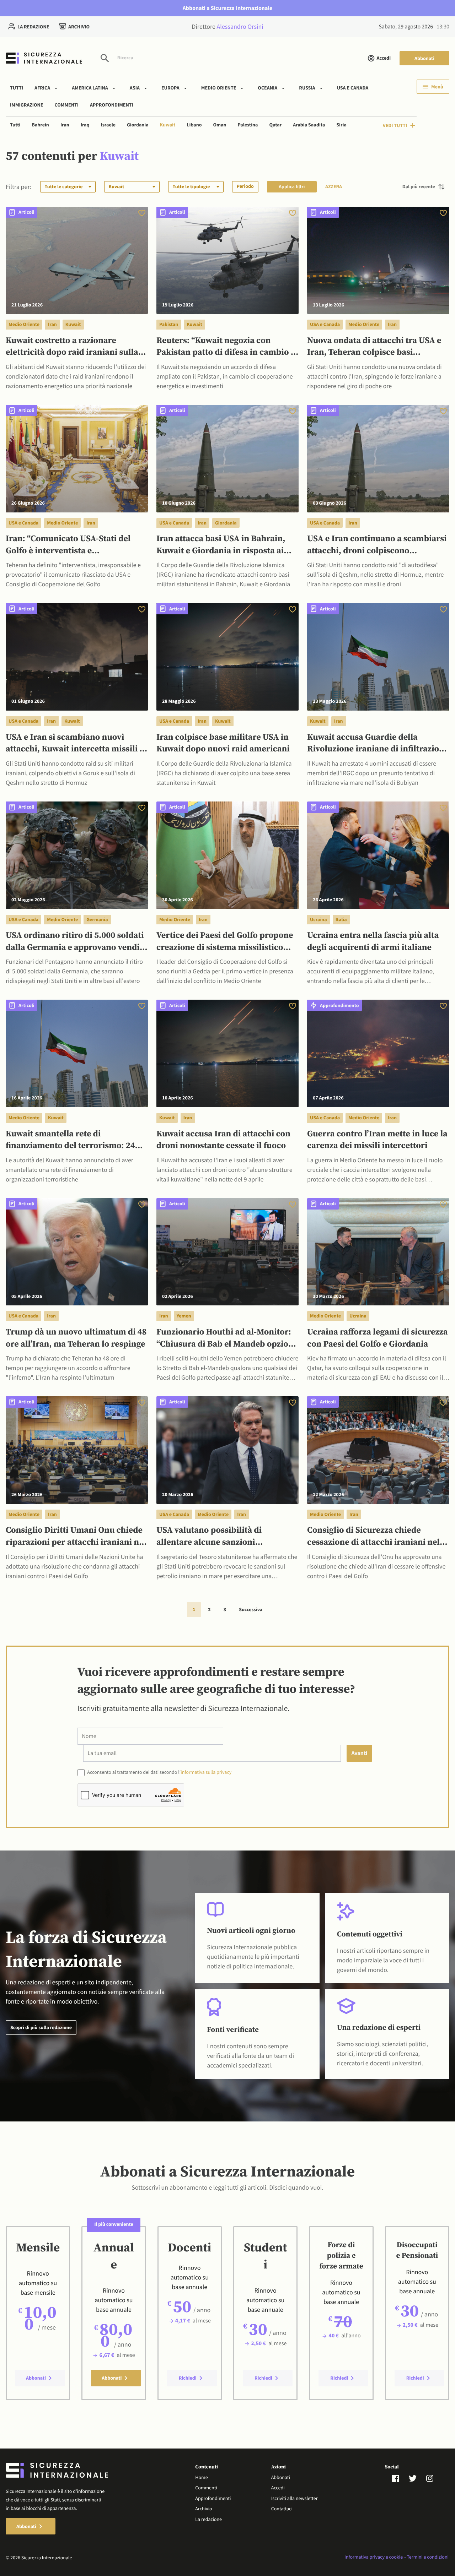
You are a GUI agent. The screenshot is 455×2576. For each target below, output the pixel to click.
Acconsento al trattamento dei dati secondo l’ (159, 1772)
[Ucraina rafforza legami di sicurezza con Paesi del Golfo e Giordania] (378, 1251)
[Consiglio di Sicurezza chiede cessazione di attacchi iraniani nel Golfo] (378, 1449)
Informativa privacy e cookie (374, 2557)
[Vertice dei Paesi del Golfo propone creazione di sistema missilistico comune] (227, 855)
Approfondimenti (112, 104)
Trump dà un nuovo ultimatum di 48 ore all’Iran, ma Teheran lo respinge (76, 1338)
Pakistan (169, 324)
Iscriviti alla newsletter (295, 2498)
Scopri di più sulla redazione (41, 2027)
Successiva (251, 1609)
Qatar (275, 125)
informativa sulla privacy (206, 1772)
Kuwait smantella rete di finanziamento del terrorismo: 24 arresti (70, 1141)
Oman (220, 125)
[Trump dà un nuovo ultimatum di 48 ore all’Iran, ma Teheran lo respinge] (77, 1251)
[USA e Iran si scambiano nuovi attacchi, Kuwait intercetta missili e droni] (77, 656)
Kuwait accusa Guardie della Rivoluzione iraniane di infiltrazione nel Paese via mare (378, 744)
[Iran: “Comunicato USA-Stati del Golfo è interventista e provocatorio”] (77, 458)
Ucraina (318, 919)
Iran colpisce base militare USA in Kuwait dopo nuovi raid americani (223, 744)
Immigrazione (27, 104)
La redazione (33, 27)
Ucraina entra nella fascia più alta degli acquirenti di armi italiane (373, 942)
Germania (97, 919)
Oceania (267, 88)
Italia (341, 919)
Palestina (248, 125)
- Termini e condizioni (426, 2557)
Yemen (184, 1316)
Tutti (17, 88)
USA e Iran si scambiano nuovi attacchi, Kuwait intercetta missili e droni (75, 744)
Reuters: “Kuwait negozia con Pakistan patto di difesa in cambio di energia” (227, 347)
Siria (341, 125)
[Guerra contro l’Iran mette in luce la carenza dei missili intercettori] (378, 1053)
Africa (42, 88)
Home (201, 2477)
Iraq (85, 125)
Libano (194, 125)
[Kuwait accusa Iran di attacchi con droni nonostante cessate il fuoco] (227, 1053)
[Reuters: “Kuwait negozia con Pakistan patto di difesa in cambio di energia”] (227, 259)
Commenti (67, 104)
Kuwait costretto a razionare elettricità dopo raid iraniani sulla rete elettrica (72, 347)
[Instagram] (434, 2478)
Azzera (334, 186)
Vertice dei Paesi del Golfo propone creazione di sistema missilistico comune (225, 942)
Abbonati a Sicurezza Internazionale (228, 8)
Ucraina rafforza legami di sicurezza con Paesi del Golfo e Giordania (378, 1338)
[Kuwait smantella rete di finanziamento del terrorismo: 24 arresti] (77, 1053)
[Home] (44, 58)
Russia (307, 88)
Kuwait (168, 125)
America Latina (90, 88)
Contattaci (282, 2509)
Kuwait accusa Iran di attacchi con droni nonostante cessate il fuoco (223, 1140)
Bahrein (40, 125)
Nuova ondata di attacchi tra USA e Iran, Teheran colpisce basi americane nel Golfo (374, 347)
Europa (170, 88)
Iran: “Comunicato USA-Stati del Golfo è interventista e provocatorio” (68, 545)
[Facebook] (400, 2478)
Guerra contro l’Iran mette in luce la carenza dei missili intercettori (377, 1140)
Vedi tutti (395, 125)
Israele (108, 125)
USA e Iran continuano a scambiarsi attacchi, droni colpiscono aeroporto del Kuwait (377, 545)
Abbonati (424, 58)
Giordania (138, 125)
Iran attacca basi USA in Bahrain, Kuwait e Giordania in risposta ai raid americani (221, 545)
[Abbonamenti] (142, 213)
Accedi (384, 58)
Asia (135, 88)
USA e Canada (353, 88)
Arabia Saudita (309, 125)
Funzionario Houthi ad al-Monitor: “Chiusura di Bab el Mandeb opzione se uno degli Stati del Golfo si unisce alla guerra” (227, 1339)
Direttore (227, 26)
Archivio (79, 27)
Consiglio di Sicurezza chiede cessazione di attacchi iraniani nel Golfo (373, 1537)
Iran (65, 125)
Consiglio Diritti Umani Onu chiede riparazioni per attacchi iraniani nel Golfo (76, 1537)
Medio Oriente (219, 88)
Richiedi (188, 2378)
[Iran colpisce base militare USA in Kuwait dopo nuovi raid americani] (227, 656)
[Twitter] (417, 2478)
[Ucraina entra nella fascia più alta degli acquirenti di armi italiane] (378, 855)
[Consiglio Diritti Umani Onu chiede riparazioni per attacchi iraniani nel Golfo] (77, 1449)
